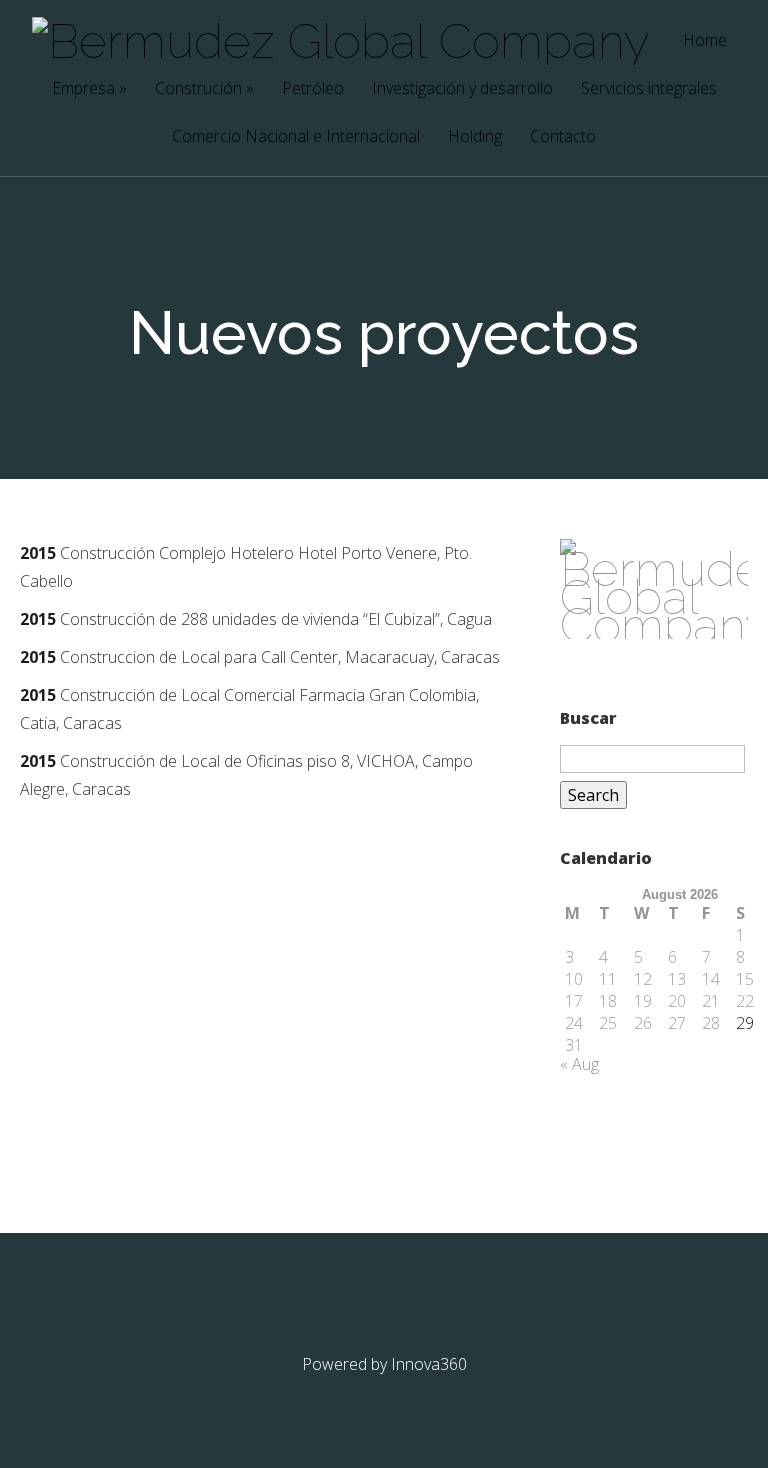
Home (705, 41)
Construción (204, 89)
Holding (475, 137)
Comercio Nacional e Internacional (296, 137)
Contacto (563, 137)
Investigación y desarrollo (462, 89)
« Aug (579, 1064)
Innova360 (429, 1364)
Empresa (89, 89)
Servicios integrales (649, 89)
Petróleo (313, 89)
